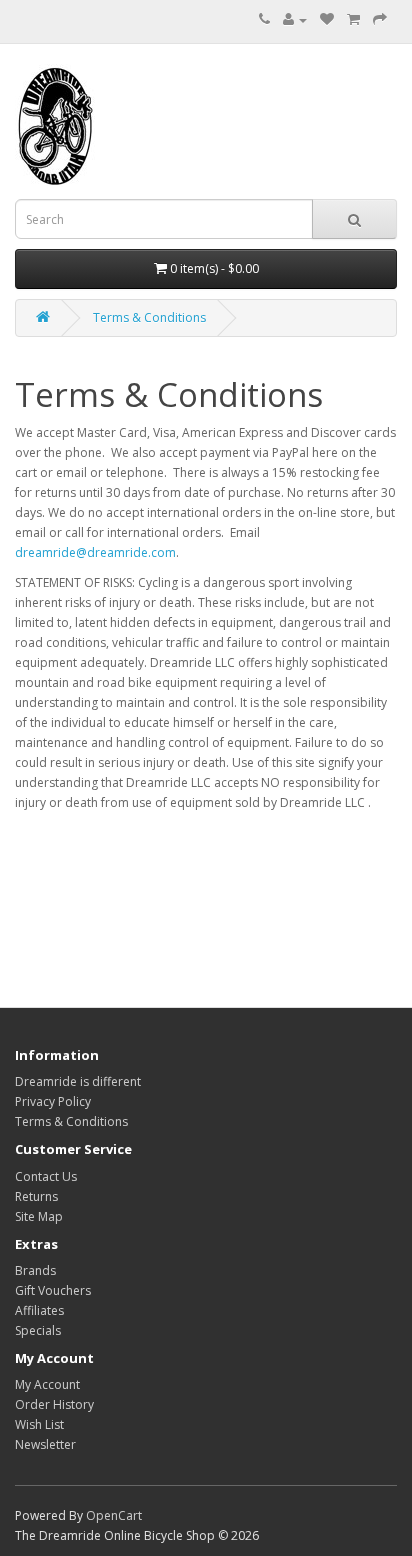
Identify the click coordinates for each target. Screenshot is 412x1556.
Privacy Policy (53, 1101)
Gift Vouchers (53, 1290)
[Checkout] (380, 19)
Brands (35, 1270)
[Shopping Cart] (353, 19)
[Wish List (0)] (327, 19)
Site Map (39, 1216)
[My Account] (295, 19)
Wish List (39, 1424)
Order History (54, 1404)
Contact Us (46, 1176)
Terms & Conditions (149, 317)
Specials (38, 1330)
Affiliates (39, 1310)
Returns (36, 1196)
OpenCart (114, 1515)
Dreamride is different (78, 1081)
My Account (47, 1384)
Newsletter (45, 1444)
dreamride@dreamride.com (95, 552)
